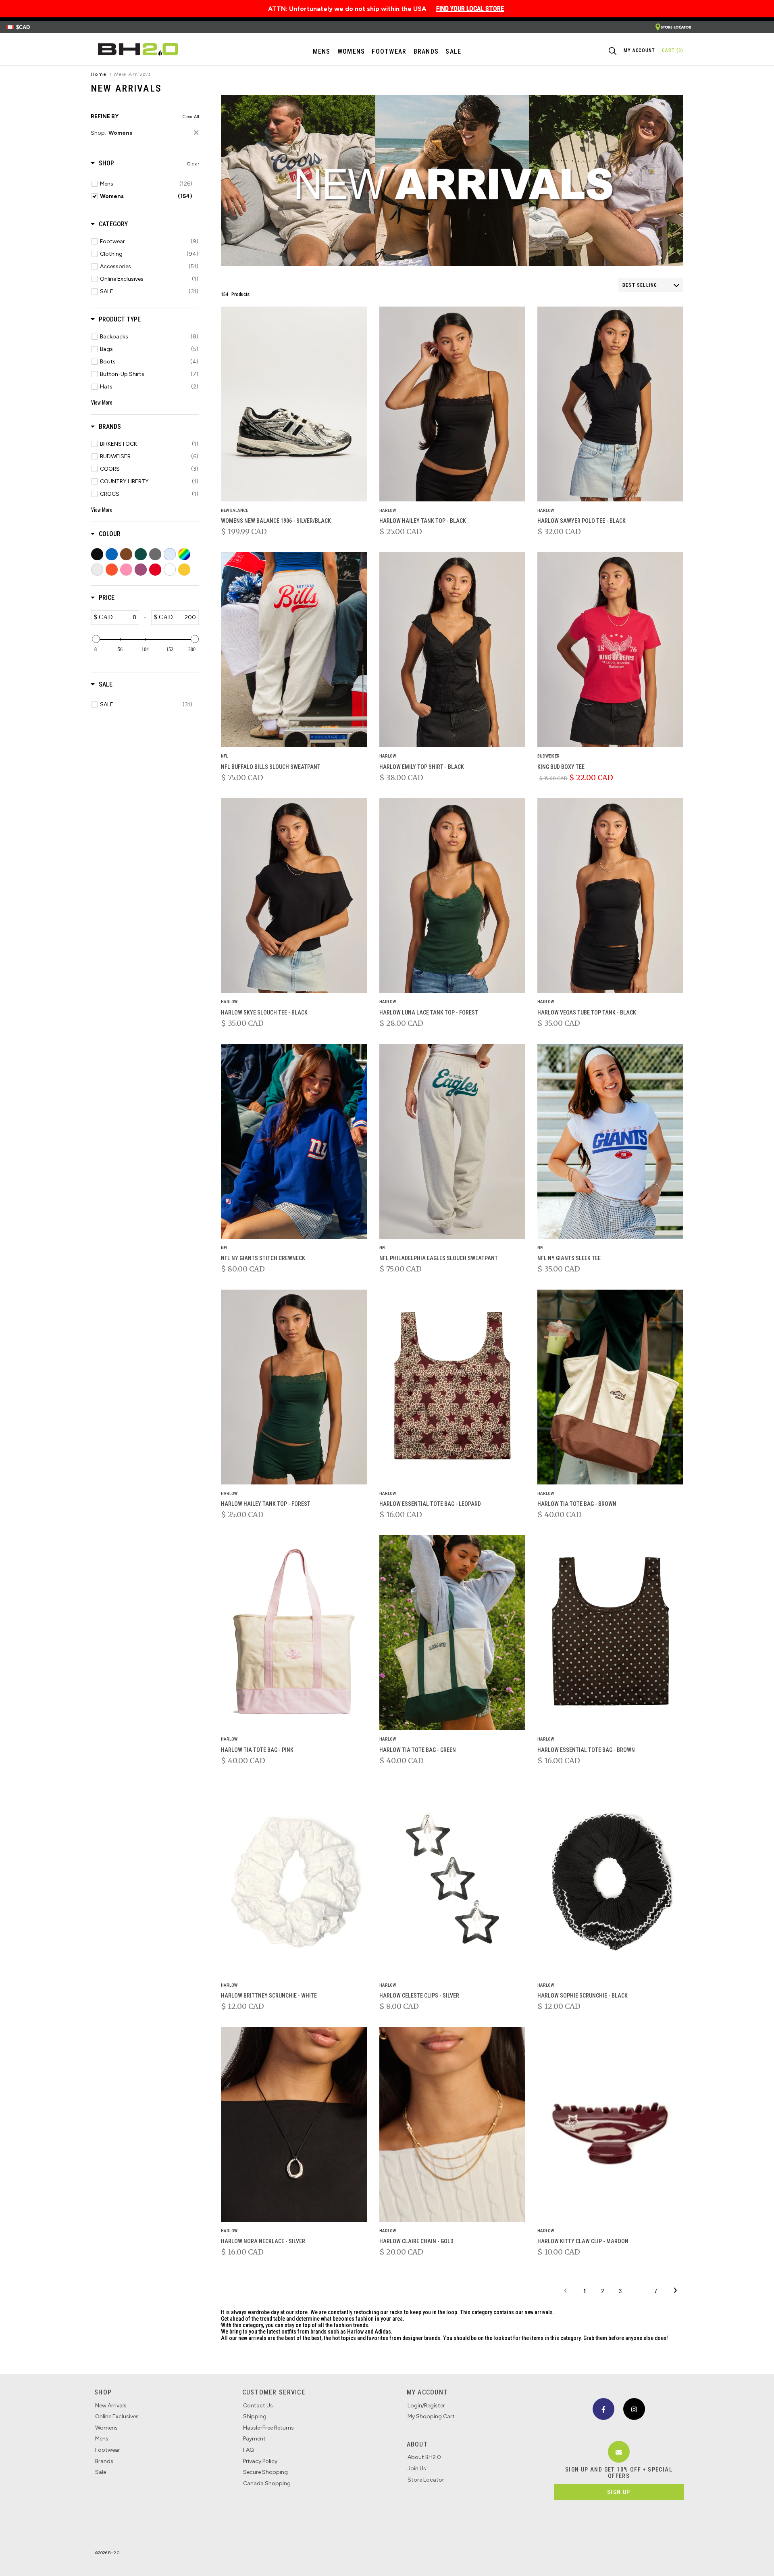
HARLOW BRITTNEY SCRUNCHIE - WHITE (269, 1996)
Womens (351, 51)
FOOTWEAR (389, 51)
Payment (254, 2439)
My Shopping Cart (431, 2416)
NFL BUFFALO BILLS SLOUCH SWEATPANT (271, 767)
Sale (101, 2472)
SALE (453, 51)
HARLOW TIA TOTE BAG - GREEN (418, 1750)
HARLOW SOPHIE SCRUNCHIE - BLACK (583, 1996)
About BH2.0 (424, 2457)
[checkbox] (146, 184)
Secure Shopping (265, 2472)
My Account (428, 2392)
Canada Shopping (267, 2483)
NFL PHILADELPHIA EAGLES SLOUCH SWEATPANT (439, 1258)
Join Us (417, 2468)
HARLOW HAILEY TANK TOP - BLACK (423, 521)
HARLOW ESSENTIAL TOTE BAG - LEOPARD (430, 1504)
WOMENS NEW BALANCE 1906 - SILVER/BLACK (276, 521)
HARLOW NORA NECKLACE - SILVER (263, 2241)
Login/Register (426, 2406)
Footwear (108, 2450)
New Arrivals (111, 2406)
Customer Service (274, 2392)
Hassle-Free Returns (268, 2428)
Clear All (191, 117)
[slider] (96, 639)
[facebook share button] (603, 2409)
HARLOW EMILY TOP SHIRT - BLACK (422, 767)
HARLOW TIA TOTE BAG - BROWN (577, 1504)
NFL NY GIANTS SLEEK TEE (569, 1258)
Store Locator (426, 2480)
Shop (103, 2392)
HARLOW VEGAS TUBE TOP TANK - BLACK (587, 1012)
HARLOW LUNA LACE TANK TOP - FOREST (429, 1012)
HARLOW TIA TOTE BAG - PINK (257, 1750)
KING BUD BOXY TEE (561, 767)
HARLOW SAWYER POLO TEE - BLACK (582, 521)
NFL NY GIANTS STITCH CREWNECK (263, 1258)
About (417, 2444)
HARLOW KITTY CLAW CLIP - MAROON (583, 2241)
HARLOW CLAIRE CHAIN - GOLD (416, 2241)
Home (99, 74)
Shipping (255, 2416)
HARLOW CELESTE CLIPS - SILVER (419, 1996)
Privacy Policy (260, 2461)
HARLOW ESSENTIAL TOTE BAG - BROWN (586, 1750)
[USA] (673, 27)
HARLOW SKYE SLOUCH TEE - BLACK (264, 1012)
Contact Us (258, 2406)
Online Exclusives (117, 2416)
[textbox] (126, 618)
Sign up (619, 2492)
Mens (322, 51)
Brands (104, 2461)
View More (102, 402)
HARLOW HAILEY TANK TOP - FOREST (266, 1504)
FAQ (249, 2450)
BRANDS (426, 51)
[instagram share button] (634, 2409)
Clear (193, 164)
